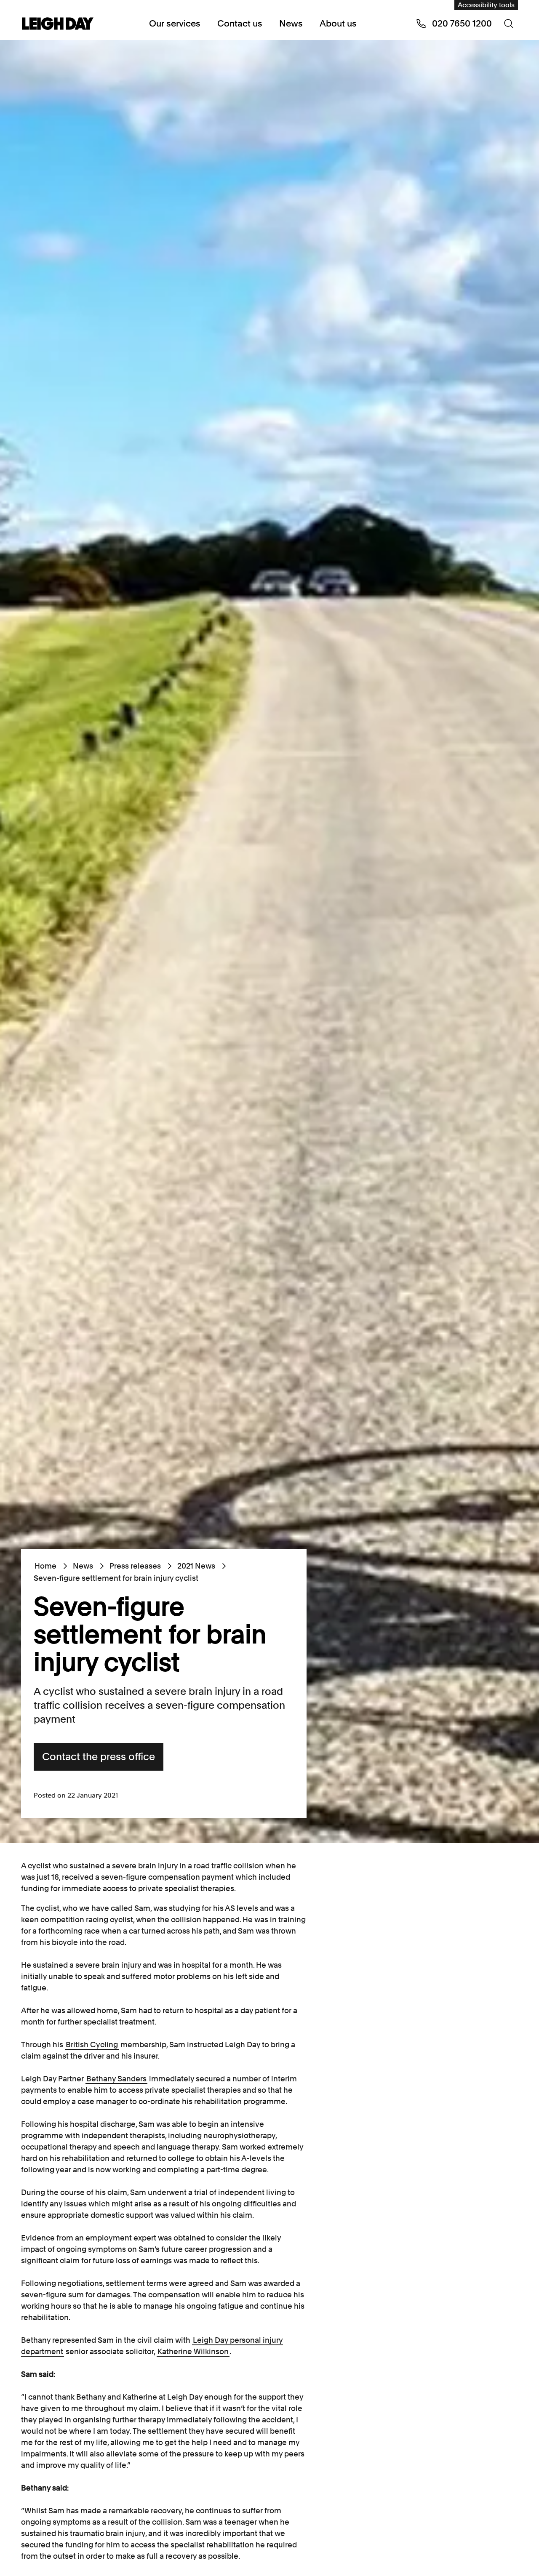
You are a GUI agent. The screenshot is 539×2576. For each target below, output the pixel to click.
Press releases (135, 1566)
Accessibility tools (486, 5)
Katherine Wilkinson (193, 2351)
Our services (175, 23)
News (291, 23)
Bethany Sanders (116, 2079)
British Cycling (92, 2045)
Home (45, 1566)
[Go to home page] (58, 24)
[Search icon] (509, 24)
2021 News (196, 1566)
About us (338, 23)
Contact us (240, 23)
